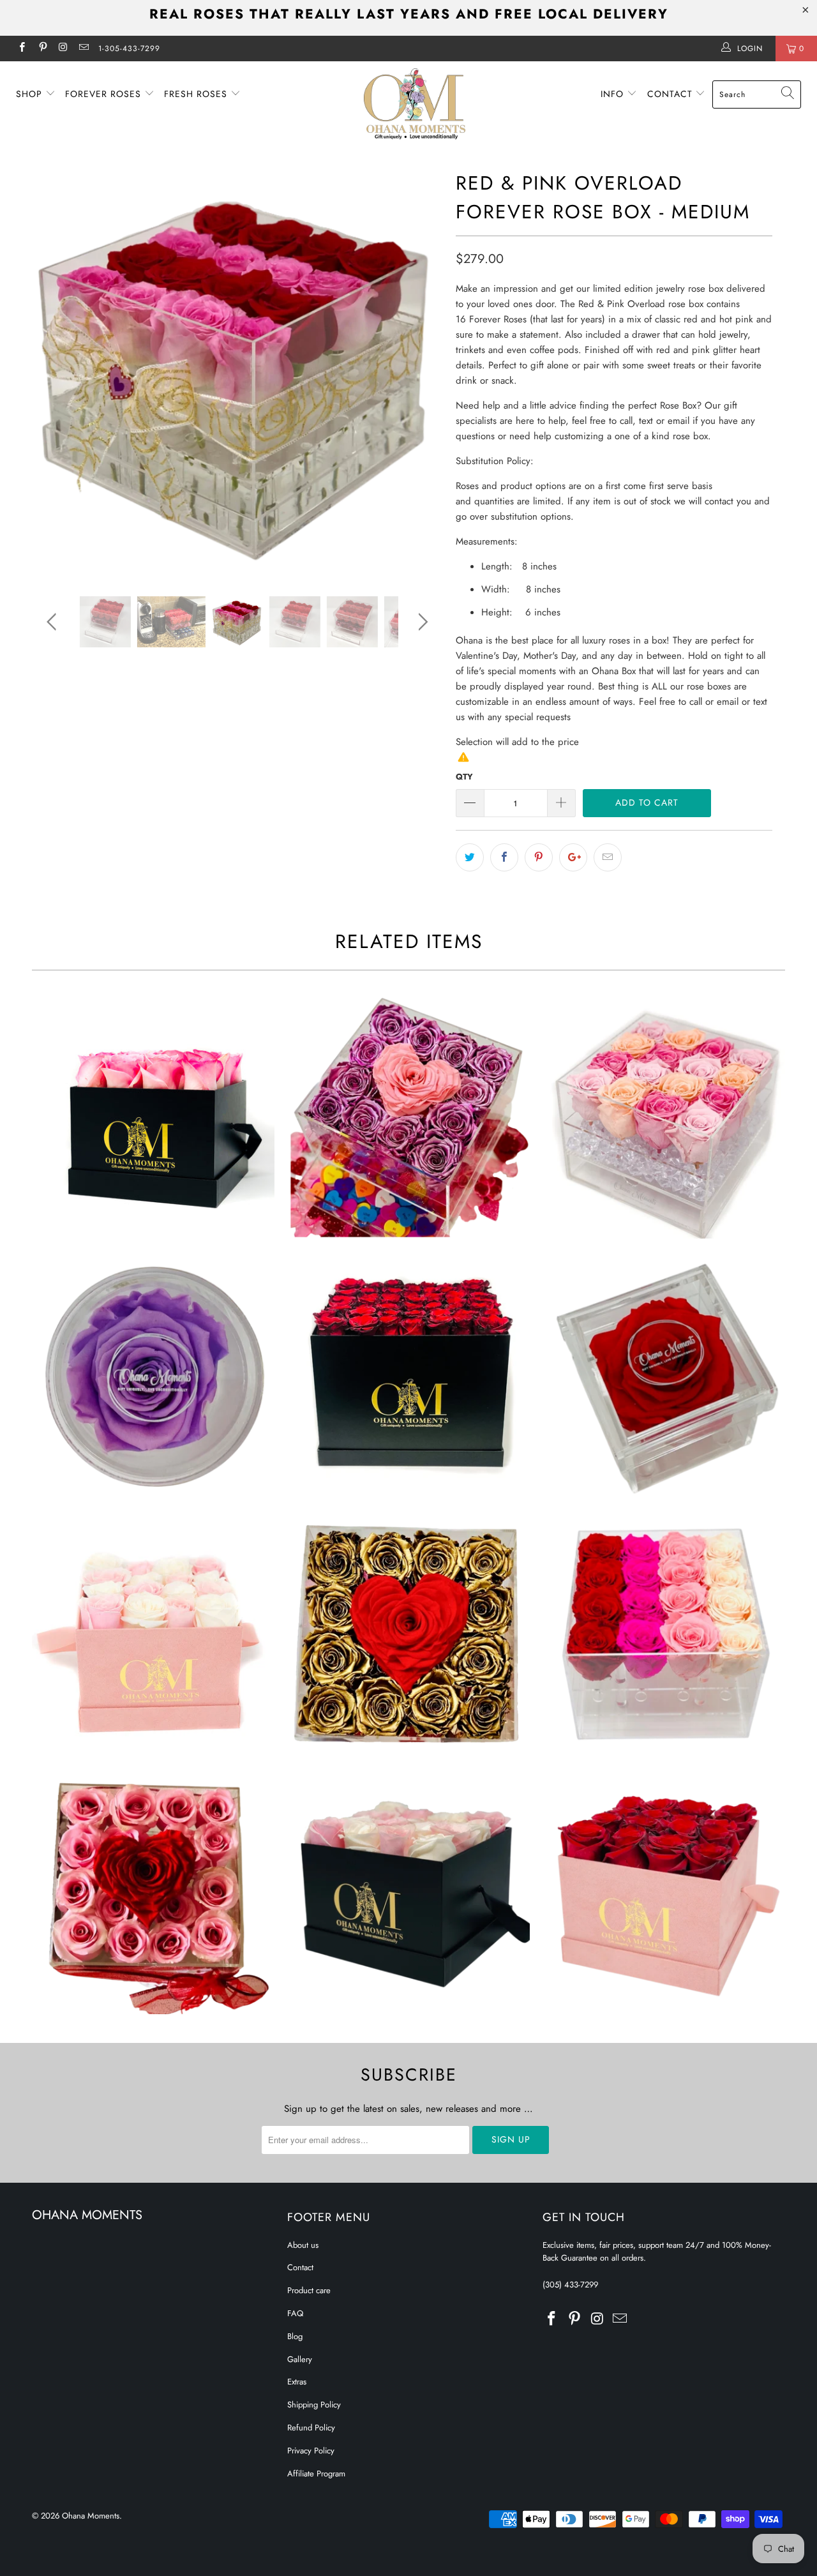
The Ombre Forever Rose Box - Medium (664, 1634)
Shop (31, 94)
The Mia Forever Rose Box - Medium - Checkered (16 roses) (408, 1893)
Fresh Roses (197, 94)
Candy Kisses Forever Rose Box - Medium (664, 1117)
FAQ (295, 2313)
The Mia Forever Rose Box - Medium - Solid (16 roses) (153, 1117)
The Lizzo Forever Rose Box (664, 1376)
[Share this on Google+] (573, 857)
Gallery (300, 2359)
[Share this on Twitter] (470, 857)
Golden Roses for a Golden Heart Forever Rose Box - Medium (408, 1634)
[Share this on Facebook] (504, 857)
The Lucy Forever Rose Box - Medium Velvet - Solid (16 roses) (664, 1893)
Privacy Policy (311, 2451)
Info (614, 94)
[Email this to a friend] (608, 857)
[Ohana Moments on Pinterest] (42, 49)
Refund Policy (311, 2428)
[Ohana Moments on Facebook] (21, 49)
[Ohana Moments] (415, 104)
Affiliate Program (316, 2474)
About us (303, 2245)
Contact (671, 94)
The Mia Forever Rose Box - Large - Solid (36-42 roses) (408, 1376)
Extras (297, 2382)
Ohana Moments (91, 2516)
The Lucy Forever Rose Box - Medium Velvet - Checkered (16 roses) (153, 1634)
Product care (309, 2290)
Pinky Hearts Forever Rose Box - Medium (153, 1893)
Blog (295, 2336)
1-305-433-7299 (129, 49)
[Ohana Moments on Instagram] (63, 49)
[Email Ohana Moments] (83, 49)
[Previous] (54, 372)
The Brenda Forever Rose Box (153, 1376)
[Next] (421, 372)
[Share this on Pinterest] (539, 857)
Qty (464, 777)
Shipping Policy (314, 2405)
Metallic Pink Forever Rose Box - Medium (408, 1117)
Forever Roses (105, 94)
